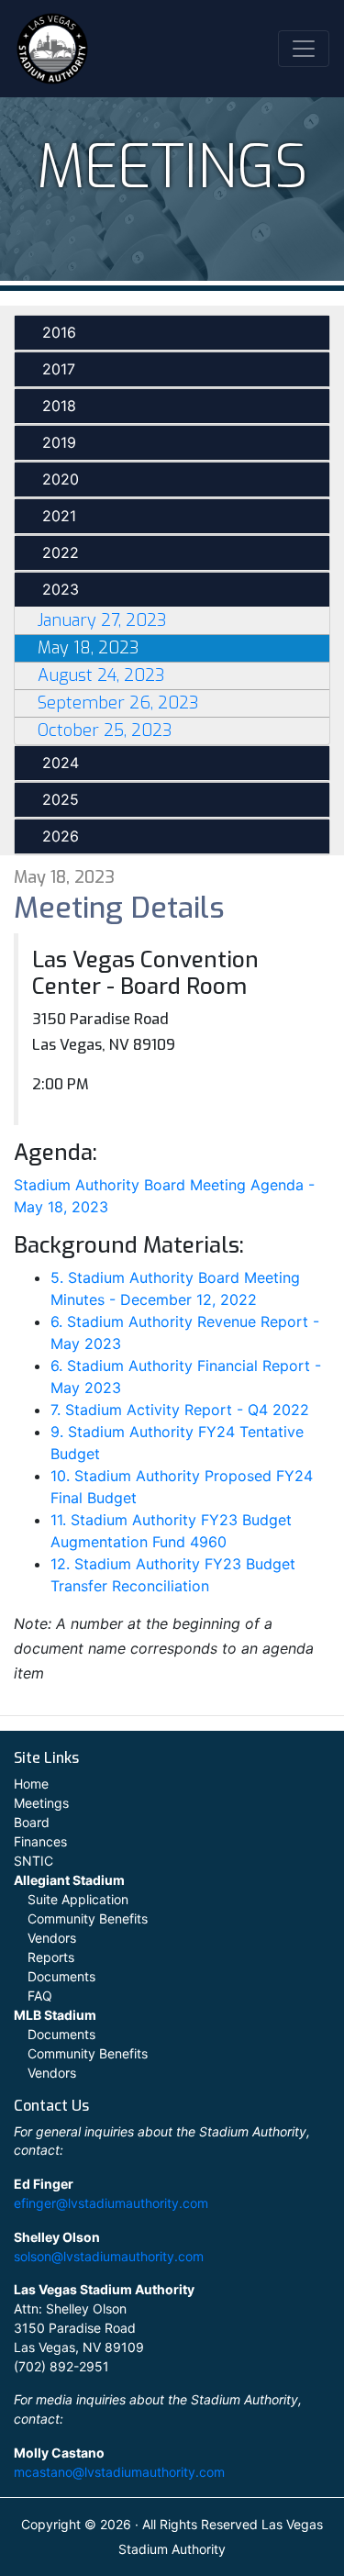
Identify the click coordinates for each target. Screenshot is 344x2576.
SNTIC (33, 1861)
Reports (51, 1957)
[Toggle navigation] (304, 49)
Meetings (41, 1803)
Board (32, 1822)
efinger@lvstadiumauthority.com (111, 2203)
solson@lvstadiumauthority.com (109, 2256)
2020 (61, 479)
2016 (59, 332)
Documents (61, 1976)
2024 (61, 763)
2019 (59, 442)
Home (31, 1784)
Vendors (52, 1938)
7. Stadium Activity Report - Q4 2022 (180, 1410)
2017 (59, 369)
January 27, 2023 (102, 620)
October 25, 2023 (105, 730)
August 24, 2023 (101, 675)
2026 (61, 836)
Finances (40, 1841)
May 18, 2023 (88, 648)
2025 (61, 799)
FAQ (40, 1996)
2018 (59, 406)
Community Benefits (88, 1918)
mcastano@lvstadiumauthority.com (119, 2472)
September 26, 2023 (118, 703)
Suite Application (78, 1899)
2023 (61, 589)
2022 (61, 552)
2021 (59, 516)
